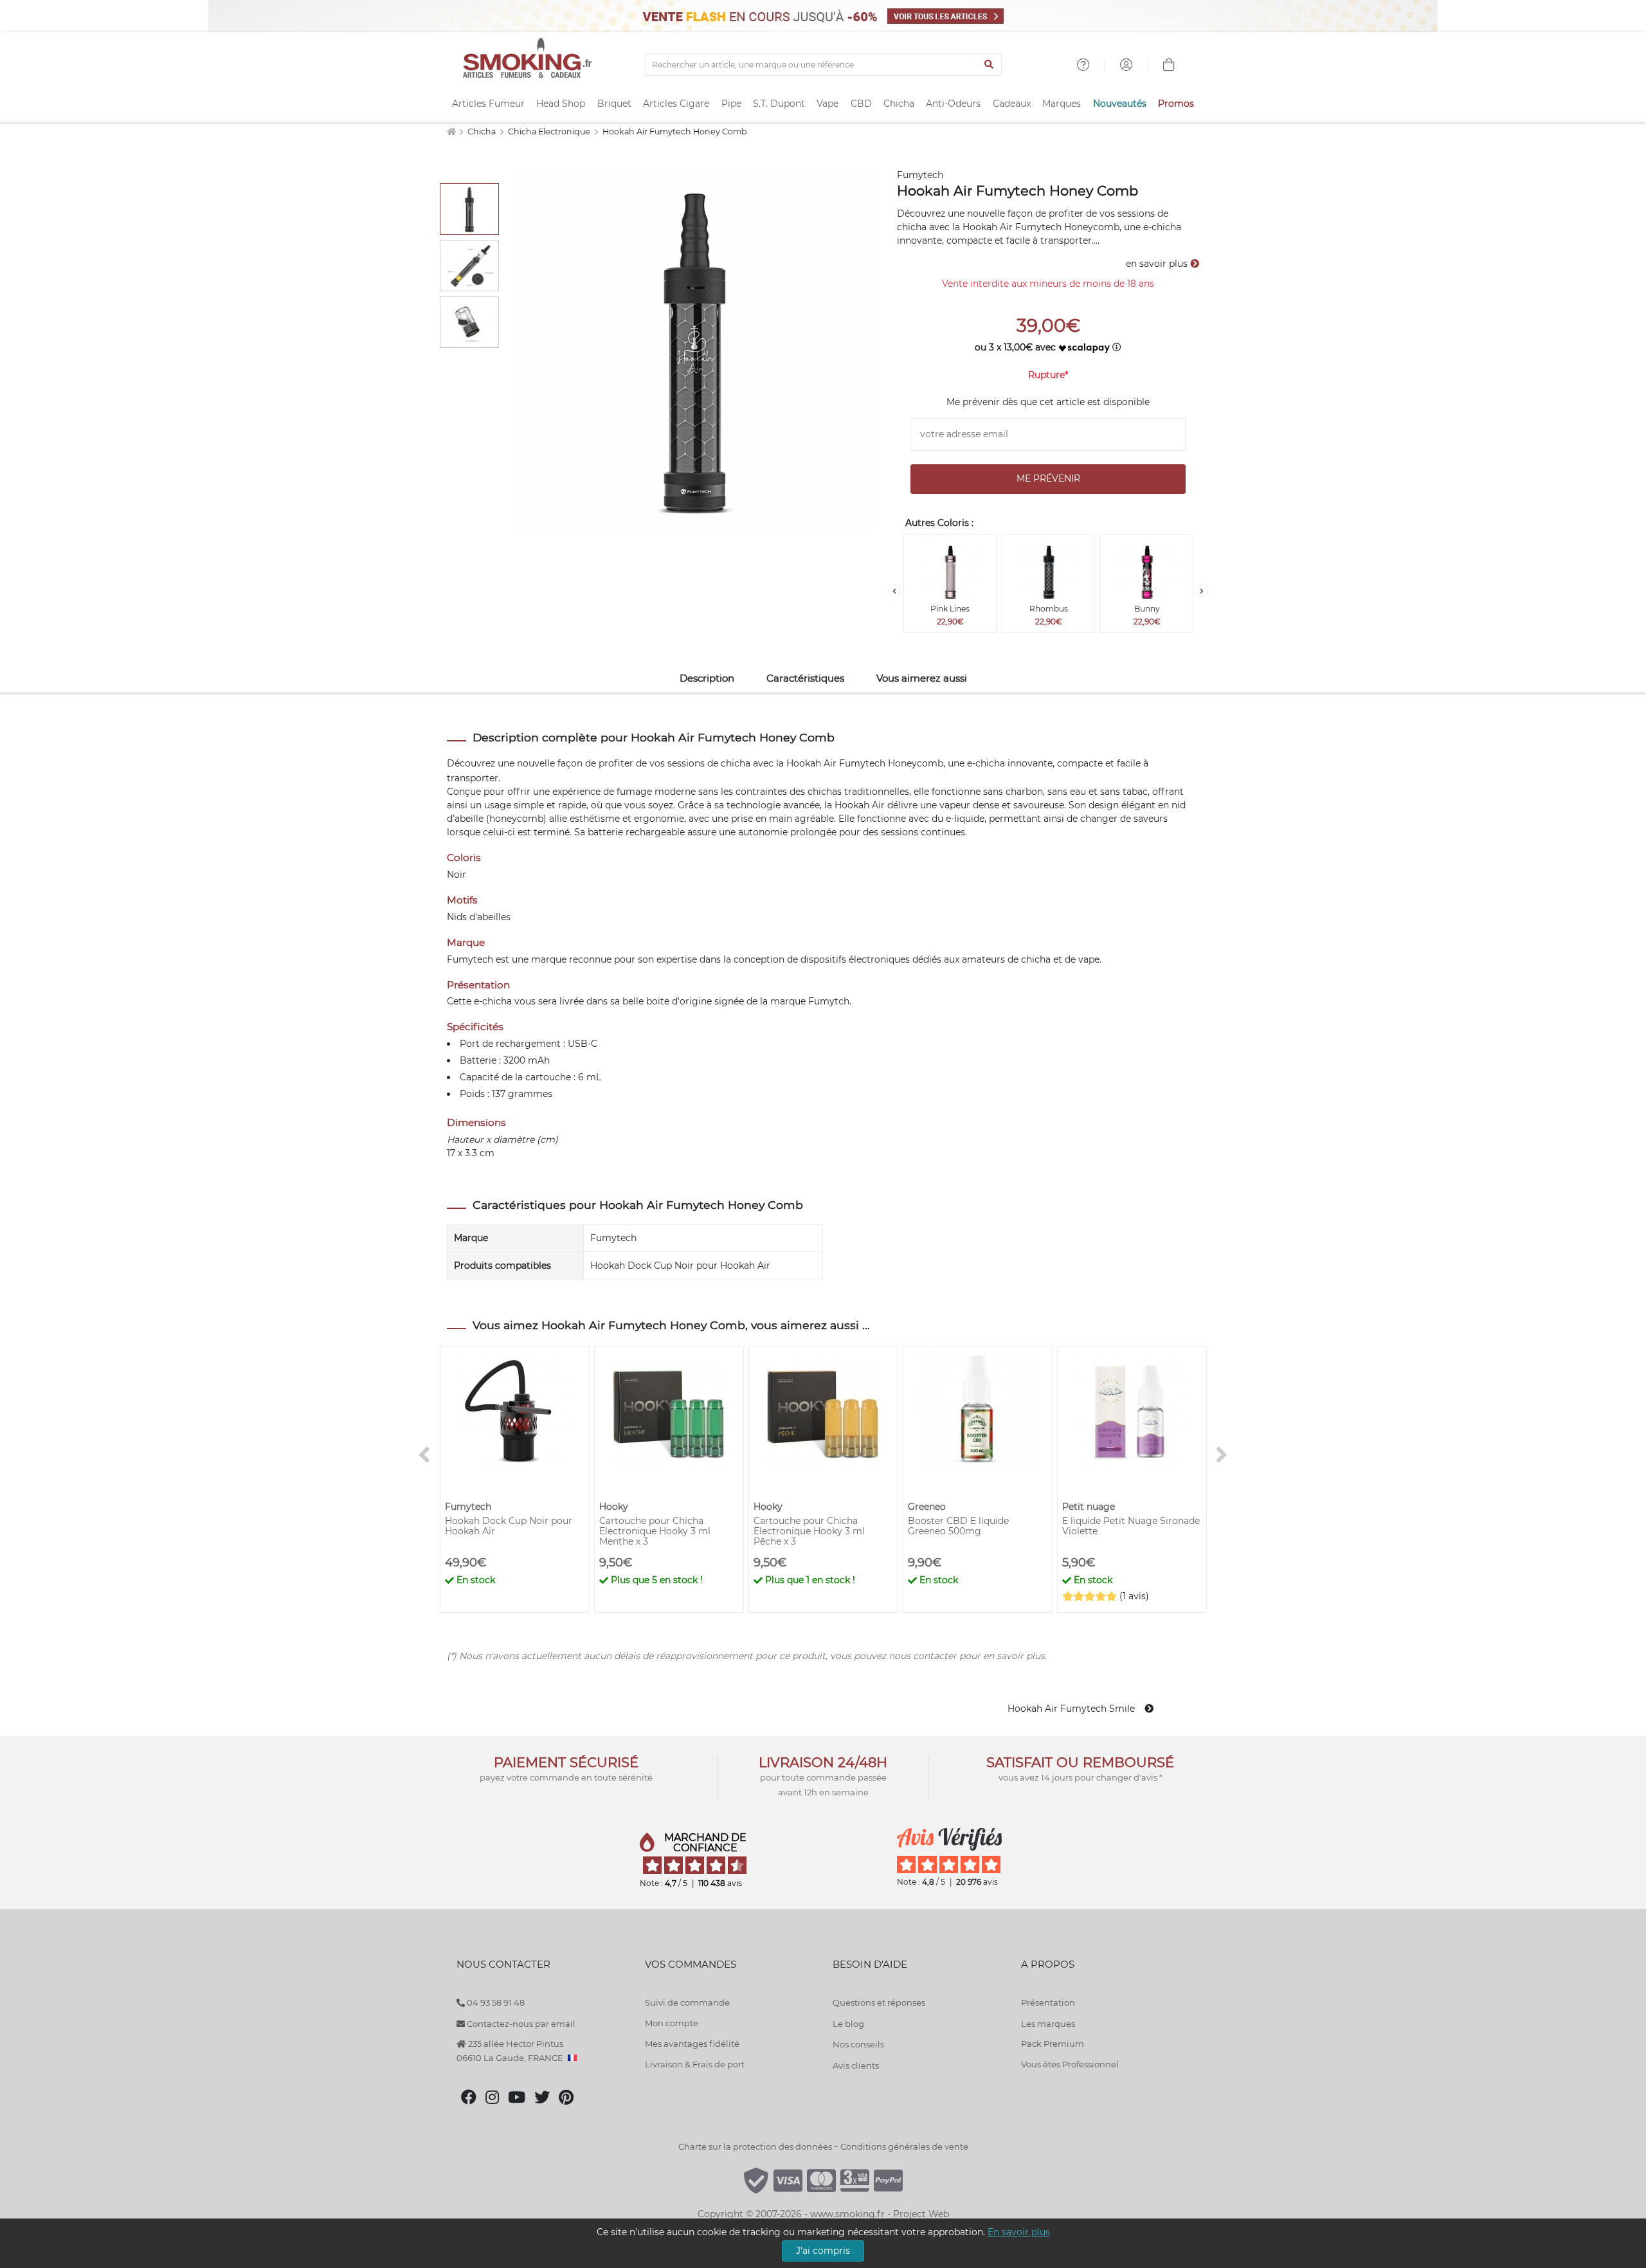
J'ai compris (823, 2251)
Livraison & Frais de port (695, 2064)
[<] (894, 591)
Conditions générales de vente (904, 2146)
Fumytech (920, 175)
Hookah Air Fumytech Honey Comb (675, 132)
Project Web (921, 2214)
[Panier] (1169, 66)
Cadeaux (1012, 104)
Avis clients (856, 2065)
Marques (1062, 104)
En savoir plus (1019, 2232)
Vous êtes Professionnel (1070, 2064)
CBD (861, 104)
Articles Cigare (676, 104)
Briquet (614, 104)
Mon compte (672, 2023)
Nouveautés (1120, 104)
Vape (828, 104)
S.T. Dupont (779, 104)
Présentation (1048, 2002)
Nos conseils (858, 2044)
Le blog (848, 2024)
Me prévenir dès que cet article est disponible (1048, 402)
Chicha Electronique (550, 132)
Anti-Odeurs (953, 104)
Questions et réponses (879, 2002)
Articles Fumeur (488, 104)
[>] (1202, 591)
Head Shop (561, 104)
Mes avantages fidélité (692, 2044)
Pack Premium (1053, 2044)
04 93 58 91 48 (495, 2002)
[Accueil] (451, 132)
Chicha (899, 104)
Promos (1176, 104)
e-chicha (986, 763)
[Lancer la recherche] (989, 65)
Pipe (731, 104)
